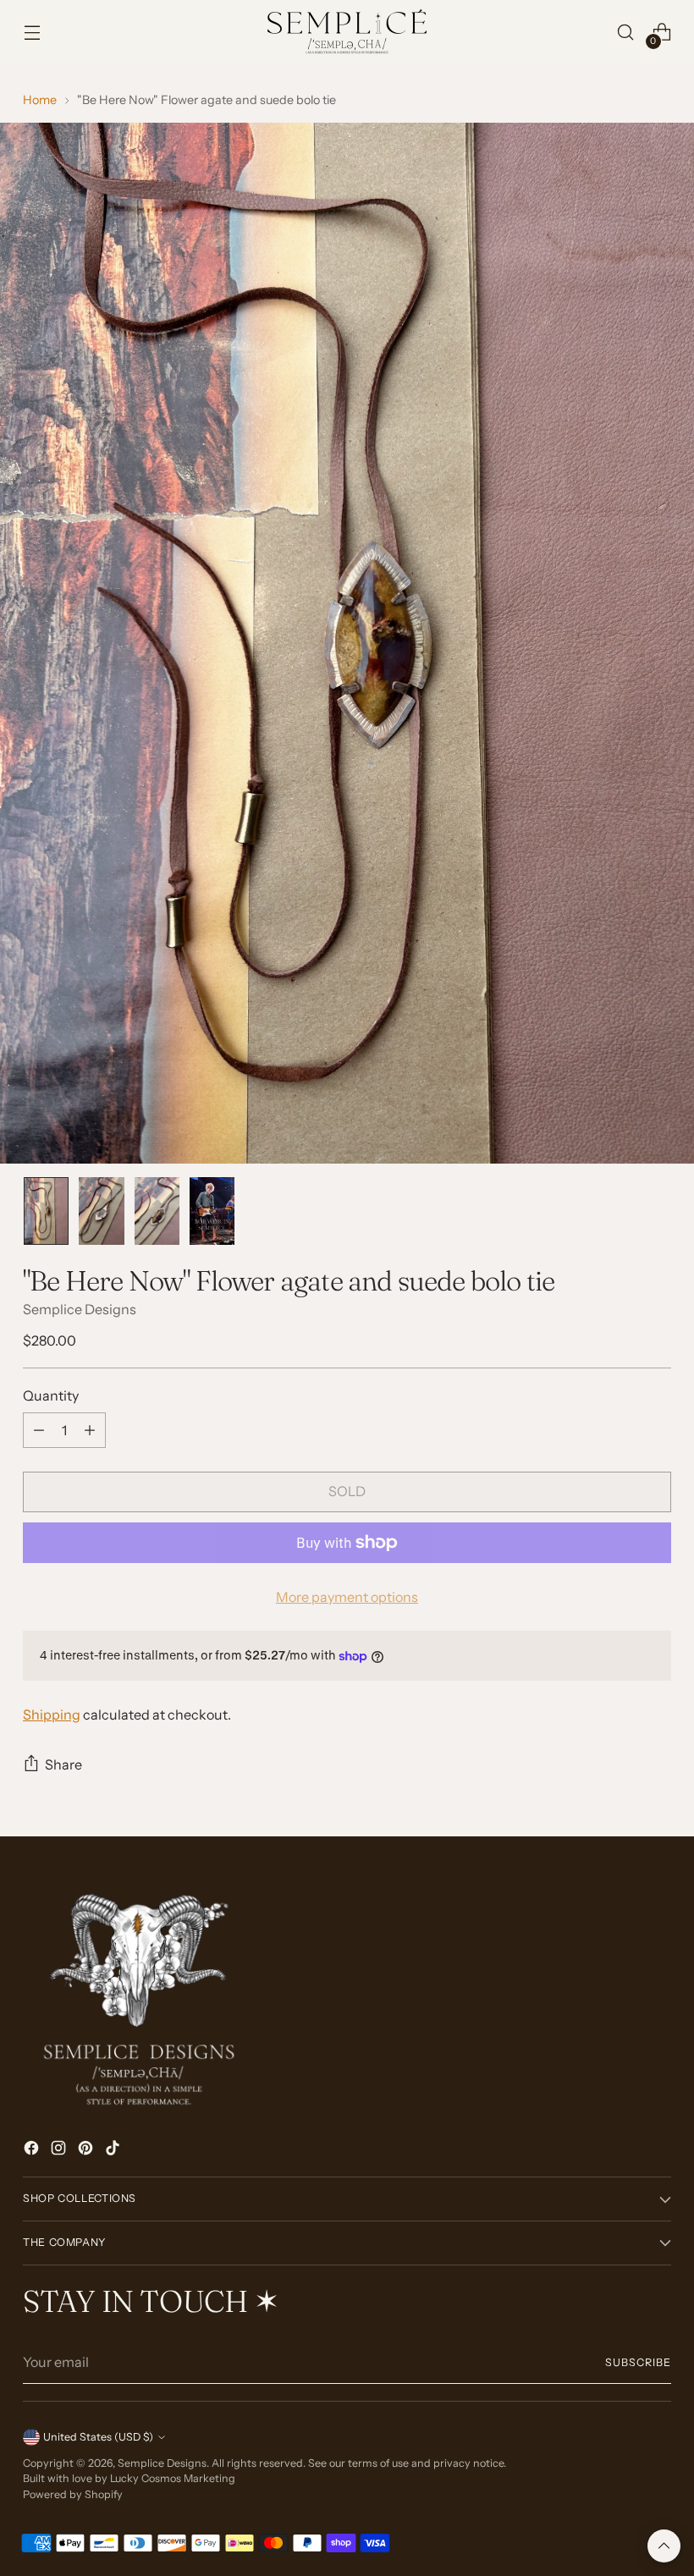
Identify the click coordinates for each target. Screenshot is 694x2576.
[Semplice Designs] (347, 32)
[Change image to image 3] (157, 1211)
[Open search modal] (626, 33)
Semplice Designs (80, 1309)
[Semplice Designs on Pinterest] (87, 2150)
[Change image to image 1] (46, 1211)
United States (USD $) (98, 2437)
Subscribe (638, 2362)
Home (40, 100)
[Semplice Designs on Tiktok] (114, 2150)
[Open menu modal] (32, 33)
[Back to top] (664, 2546)
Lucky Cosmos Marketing (173, 2478)
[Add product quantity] (90, 1430)
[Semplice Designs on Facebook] (33, 2150)
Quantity (51, 1395)
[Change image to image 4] (212, 1211)
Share (63, 1764)
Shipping (52, 1715)
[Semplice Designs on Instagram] (60, 2150)
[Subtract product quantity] (39, 1430)
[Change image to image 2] (101, 1211)
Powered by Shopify (73, 2494)
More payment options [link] (347, 1597)
